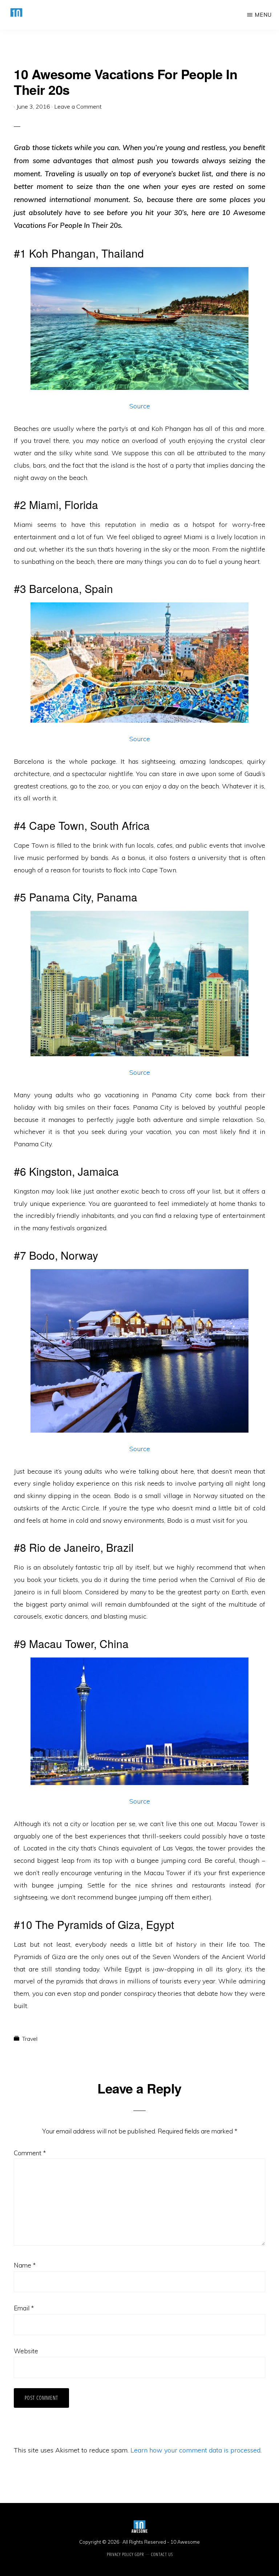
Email (24, 2308)
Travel (30, 2039)
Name (25, 2265)
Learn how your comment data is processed (195, 2450)
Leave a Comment (78, 106)
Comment (30, 2153)
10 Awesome (185, 2542)
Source (140, 406)
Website (26, 2351)
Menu (263, 15)
